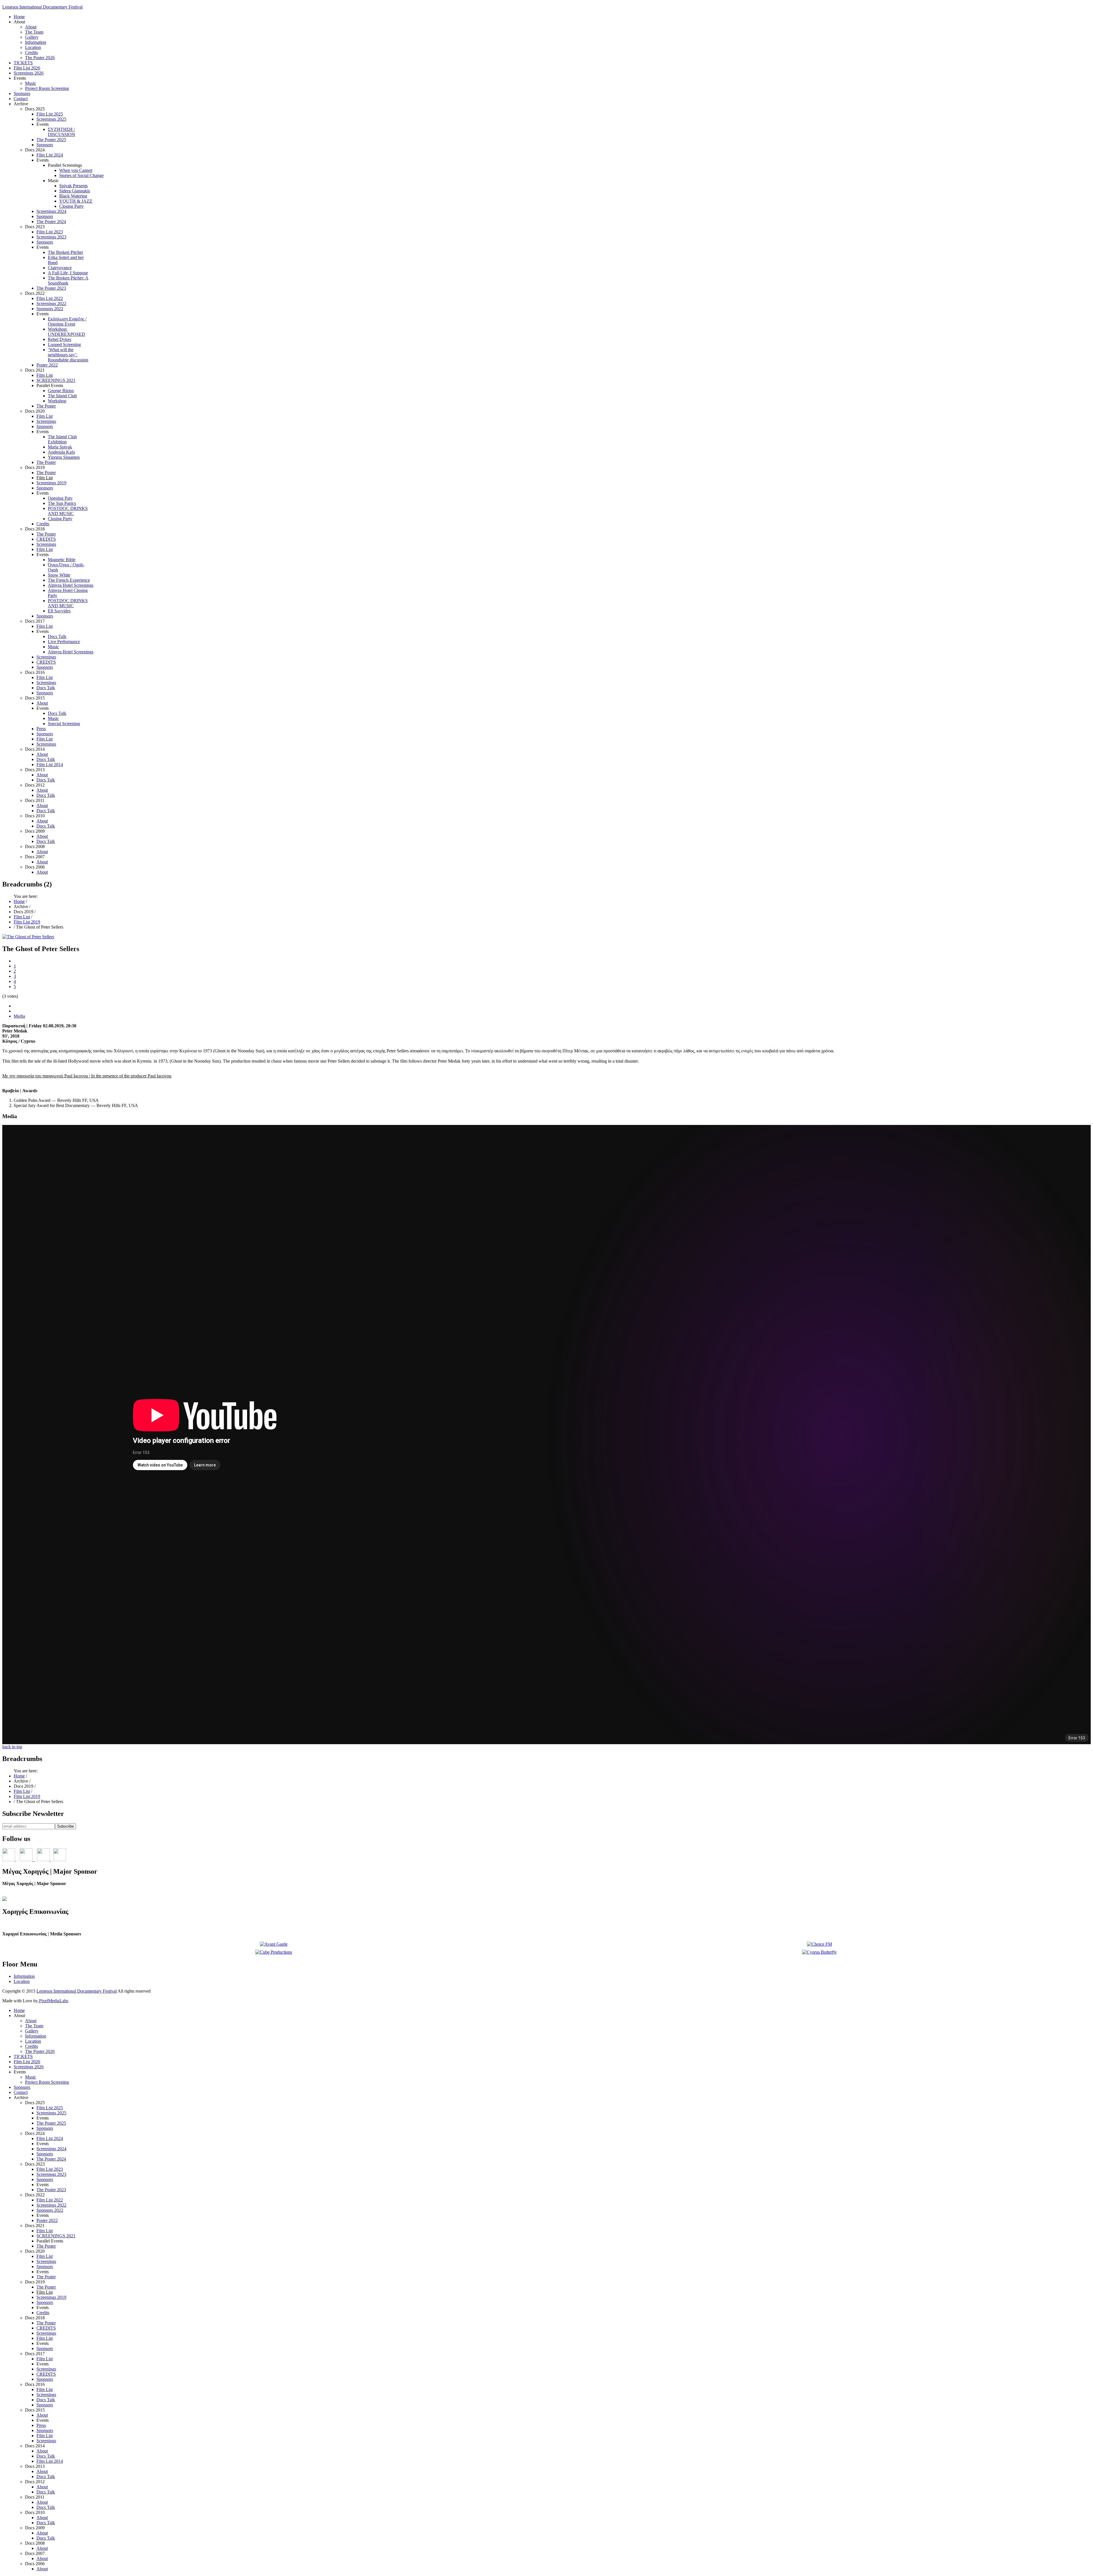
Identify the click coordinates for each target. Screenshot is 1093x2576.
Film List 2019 (27, 922)
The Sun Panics (62, 503)
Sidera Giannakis (75, 191)
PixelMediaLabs (53, 2001)
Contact (21, 99)
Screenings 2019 (51, 483)
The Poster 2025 (51, 140)
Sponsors (22, 93)
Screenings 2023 (51, 237)
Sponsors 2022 (50, 309)
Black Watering (73, 196)
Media (19, 1016)
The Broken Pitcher (65, 252)
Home (19, 17)
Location (33, 47)
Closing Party (71, 206)
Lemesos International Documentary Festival (42, 7)
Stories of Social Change (81, 175)
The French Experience (69, 580)
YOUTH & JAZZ (76, 201)
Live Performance (64, 642)
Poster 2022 (47, 365)
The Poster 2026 (40, 58)
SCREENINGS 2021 (56, 380)
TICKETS (23, 63)
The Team (34, 32)
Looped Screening (64, 344)
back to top (12, 1747)
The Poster (46, 406)
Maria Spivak (60, 447)
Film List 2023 (50, 232)
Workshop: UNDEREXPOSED (66, 332)
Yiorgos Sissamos (64, 457)
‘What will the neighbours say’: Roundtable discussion (68, 355)
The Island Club (62, 396)
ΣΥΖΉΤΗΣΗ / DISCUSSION (61, 132)
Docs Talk (57, 636)
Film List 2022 (50, 298)
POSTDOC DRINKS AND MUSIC (68, 511)
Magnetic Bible (62, 560)
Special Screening (64, 724)
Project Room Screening (47, 88)
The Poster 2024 (51, 222)
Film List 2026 (27, 68)
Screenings (46, 421)
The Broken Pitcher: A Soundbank (68, 280)
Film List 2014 (50, 765)
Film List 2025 (50, 114)
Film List (45, 375)
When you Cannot (76, 170)
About (31, 27)
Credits (31, 53)
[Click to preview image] (28, 937)
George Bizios (61, 391)
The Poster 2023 (51, 288)
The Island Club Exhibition (62, 439)
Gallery (32, 37)
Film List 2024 (50, 155)
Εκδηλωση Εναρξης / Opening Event (67, 321)
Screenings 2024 (51, 211)
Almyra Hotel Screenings (71, 585)
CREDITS (46, 539)
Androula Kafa (61, 452)
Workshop (57, 401)
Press (41, 729)
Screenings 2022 (51, 304)
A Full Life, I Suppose (68, 273)
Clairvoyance (60, 268)
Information (36, 42)
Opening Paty (60, 498)
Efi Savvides (59, 611)
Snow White (59, 575)
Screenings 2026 (29, 73)
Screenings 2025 (51, 119)
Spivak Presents (73, 186)
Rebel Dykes (59, 339)
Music (31, 83)
